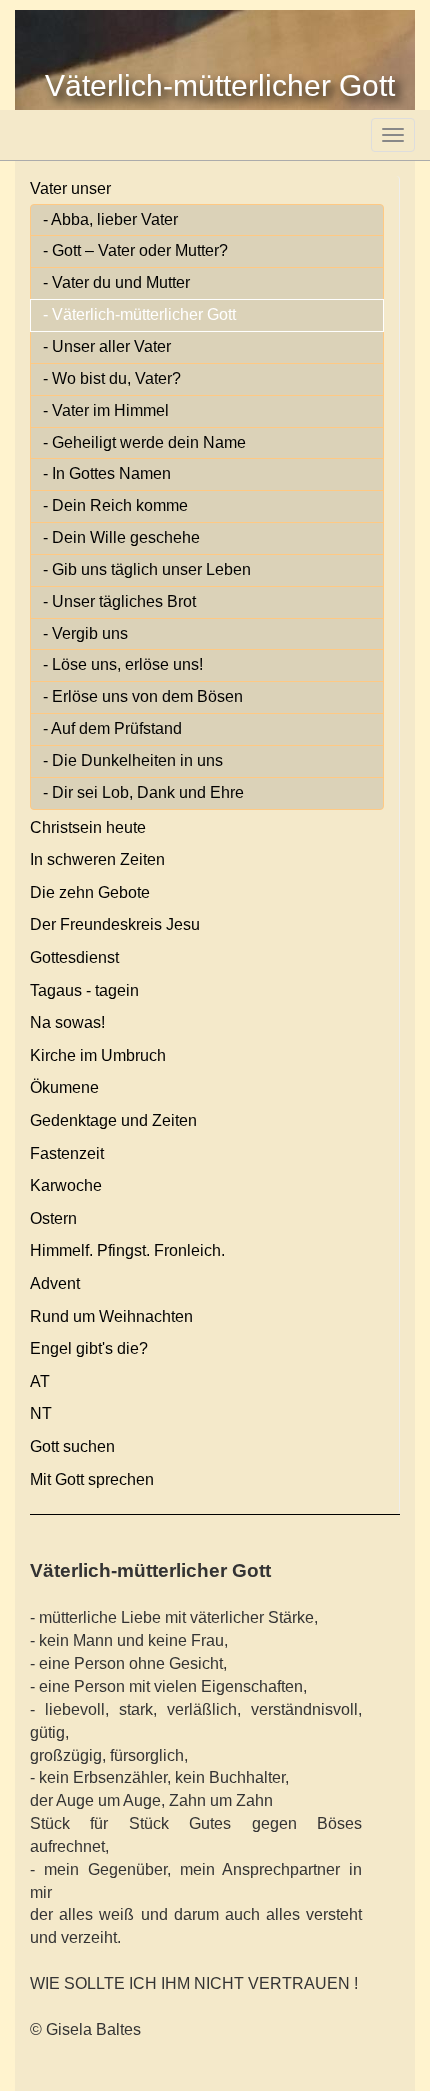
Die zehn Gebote (90, 892)
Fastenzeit (67, 1153)
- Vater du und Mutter (116, 282)
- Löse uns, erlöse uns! (123, 664)
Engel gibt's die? (89, 1348)
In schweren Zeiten (97, 859)
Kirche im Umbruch (98, 1055)
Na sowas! (67, 1022)
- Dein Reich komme (115, 505)
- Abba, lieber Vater (110, 219)
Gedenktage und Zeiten (113, 1120)
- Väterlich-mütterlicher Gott (139, 314)
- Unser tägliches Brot (119, 601)
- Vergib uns (85, 633)
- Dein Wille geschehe (121, 537)
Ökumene (64, 1087)
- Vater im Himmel (106, 410)
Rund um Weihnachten (111, 1316)
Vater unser (70, 188)
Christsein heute (88, 827)
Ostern (53, 1218)
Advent (55, 1283)
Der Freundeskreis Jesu (115, 924)
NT (41, 1413)
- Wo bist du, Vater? (112, 378)
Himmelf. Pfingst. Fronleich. (127, 1250)
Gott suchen (72, 1446)
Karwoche (66, 1185)
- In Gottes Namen (107, 473)
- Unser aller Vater (107, 346)
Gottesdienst (74, 957)
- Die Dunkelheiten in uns (133, 760)
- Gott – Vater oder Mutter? (135, 250)
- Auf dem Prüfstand (112, 728)
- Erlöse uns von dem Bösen (143, 696)
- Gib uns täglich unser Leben (147, 569)
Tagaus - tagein (84, 990)
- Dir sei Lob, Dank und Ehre (143, 792)
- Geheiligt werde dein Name (144, 442)
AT (40, 1381)
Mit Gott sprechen (92, 1479)
